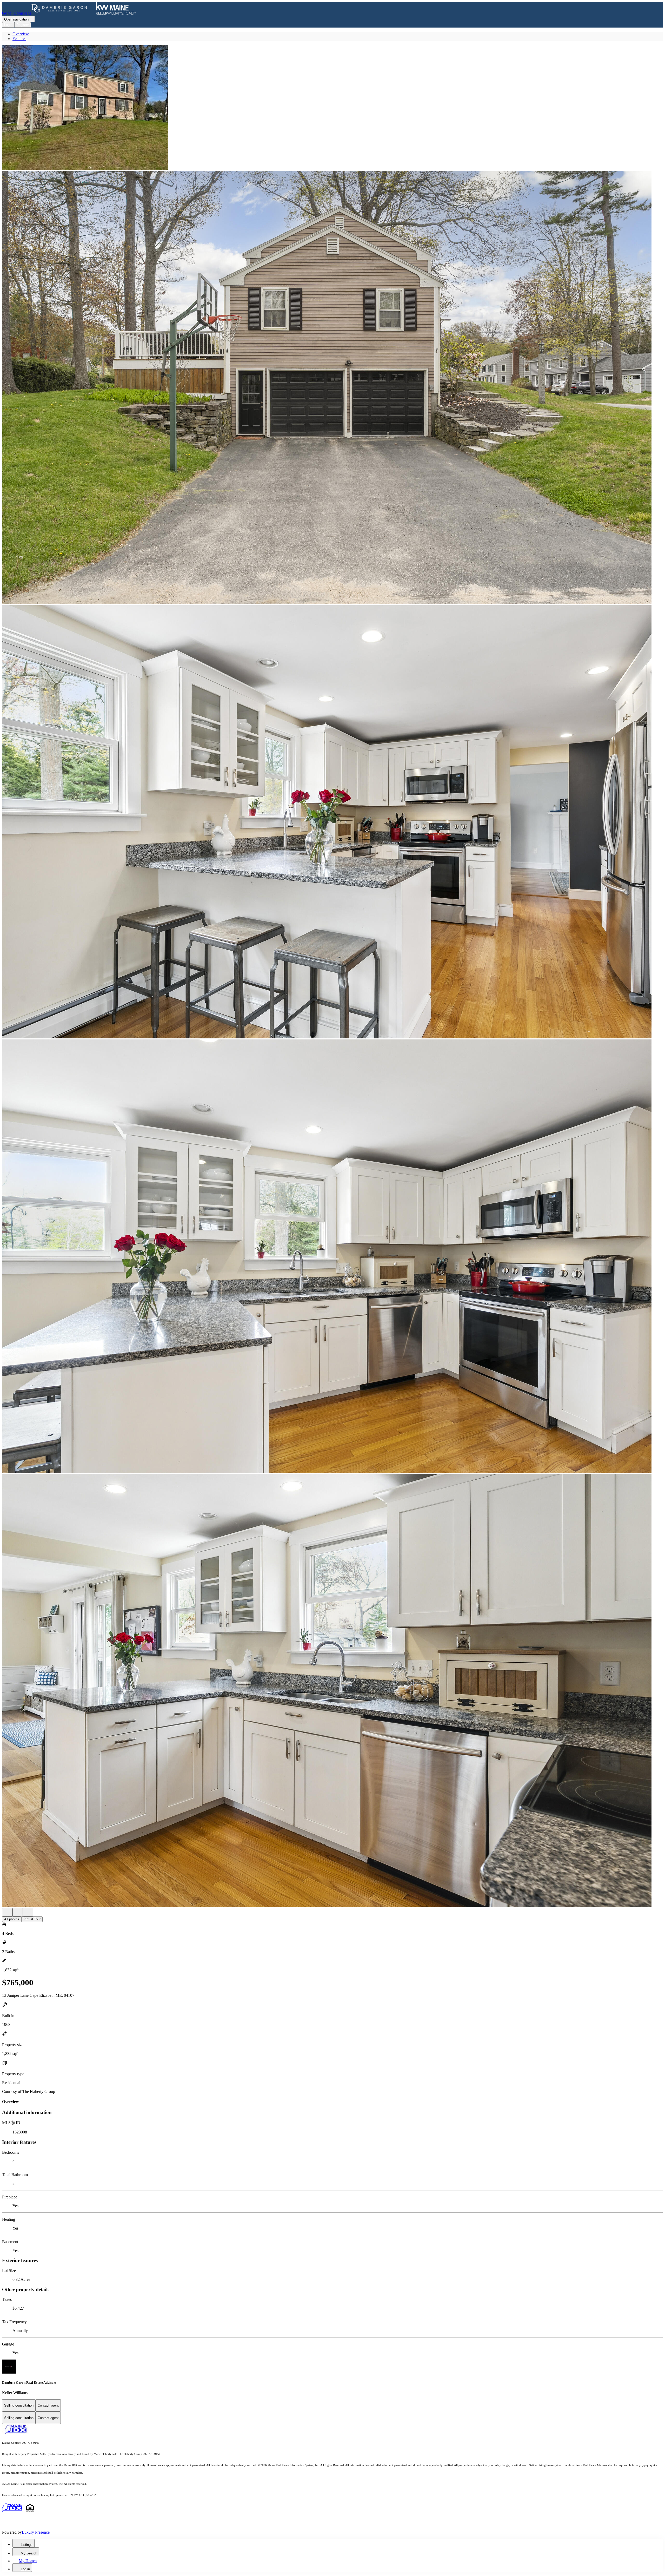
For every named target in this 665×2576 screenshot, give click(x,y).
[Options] (7, 1912)
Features (19, 39)
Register (23, 25)
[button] (332, 108)
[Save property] (18, 1912)
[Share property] (28, 1912)
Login (8, 25)
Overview (21, 34)
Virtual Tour (32, 1919)
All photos (12, 1919)
